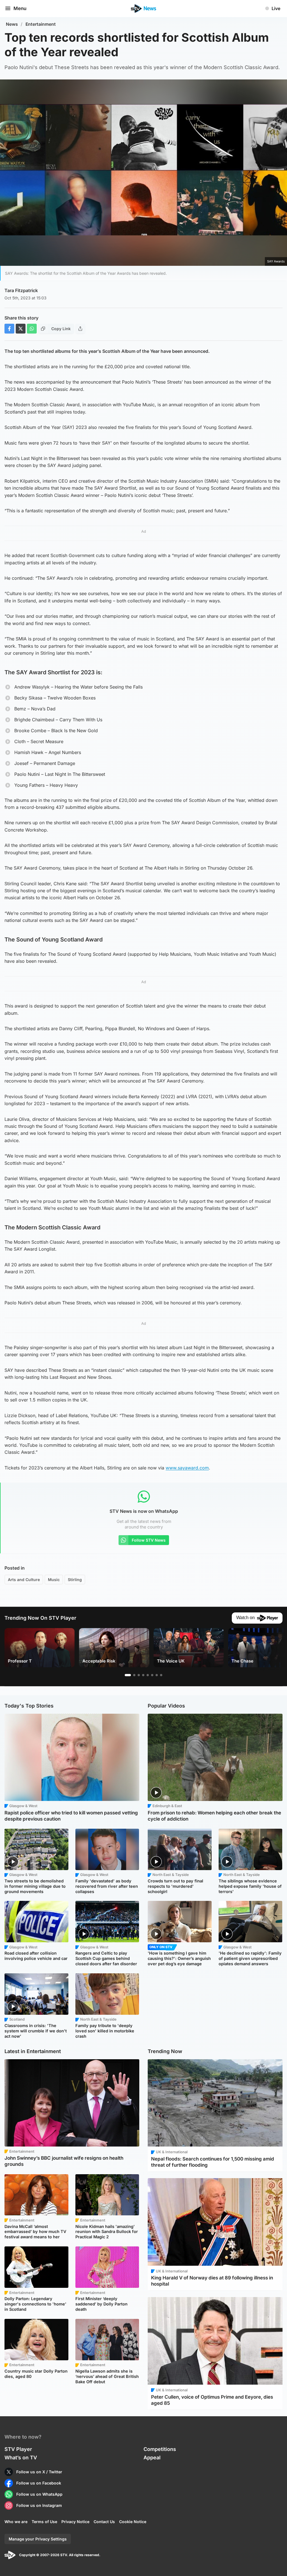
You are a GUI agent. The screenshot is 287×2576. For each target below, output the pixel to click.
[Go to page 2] (134, 1675)
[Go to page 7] (157, 1675)
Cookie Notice (133, 2522)
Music (54, 1580)
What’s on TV (21, 2458)
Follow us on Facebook (39, 2483)
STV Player (18, 2449)
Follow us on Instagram (39, 2505)
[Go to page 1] (128, 1675)
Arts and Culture (24, 1580)
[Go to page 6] (152, 1675)
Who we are (16, 2522)
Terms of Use (44, 2522)
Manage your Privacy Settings (38, 2539)
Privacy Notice (75, 2522)
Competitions (160, 2449)
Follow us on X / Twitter (39, 2472)
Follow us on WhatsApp (39, 2494)
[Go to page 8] (161, 1675)
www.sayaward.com (187, 1468)
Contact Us (104, 2522)
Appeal (152, 2458)
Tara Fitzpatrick (21, 290)
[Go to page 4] (143, 1675)
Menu (20, 8)
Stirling (75, 1580)
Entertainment (41, 24)
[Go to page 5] (148, 1675)
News (12, 24)
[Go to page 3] (139, 1675)
